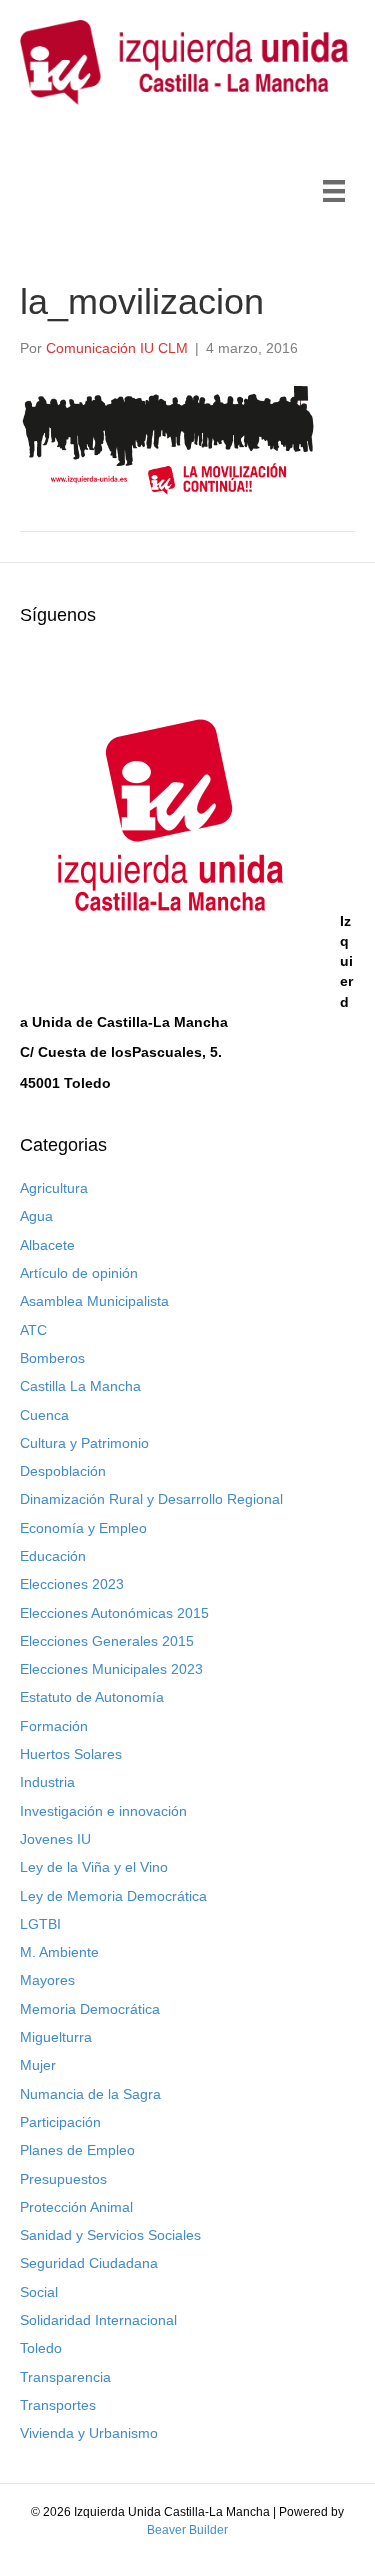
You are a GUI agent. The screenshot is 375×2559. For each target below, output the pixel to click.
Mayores (47, 1980)
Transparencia (65, 2377)
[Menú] (334, 191)
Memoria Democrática (90, 2009)
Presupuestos (63, 2179)
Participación (60, 2122)
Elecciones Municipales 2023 (111, 1669)
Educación (53, 1556)
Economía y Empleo (83, 1528)
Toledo (41, 2348)
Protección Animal (76, 2207)
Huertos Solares (71, 1754)
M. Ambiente (59, 1952)
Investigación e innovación (103, 1811)
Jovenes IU (55, 1839)
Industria (47, 1782)
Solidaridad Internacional (98, 2320)
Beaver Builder (187, 2530)
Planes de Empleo (77, 2150)
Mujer (38, 2065)
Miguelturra (56, 2037)
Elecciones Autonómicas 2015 (114, 1613)
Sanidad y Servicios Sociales (110, 2235)
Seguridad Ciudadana (89, 2263)
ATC (33, 1330)
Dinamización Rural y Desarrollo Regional (151, 1499)
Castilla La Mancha (80, 1386)
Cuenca (44, 1415)
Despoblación (63, 1471)
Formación (54, 1726)
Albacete (47, 1245)
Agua (36, 1216)
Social (39, 2292)
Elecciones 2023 (72, 1584)
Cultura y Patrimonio (84, 1443)
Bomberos (52, 1358)
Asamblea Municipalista (94, 1301)
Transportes (58, 2405)
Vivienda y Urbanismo (89, 2433)
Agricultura (54, 1188)
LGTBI (40, 1924)
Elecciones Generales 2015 (107, 1641)
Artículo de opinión (79, 1273)
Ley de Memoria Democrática (113, 1896)
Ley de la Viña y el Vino (94, 1867)
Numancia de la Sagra (90, 2094)
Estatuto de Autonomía (92, 1697)
